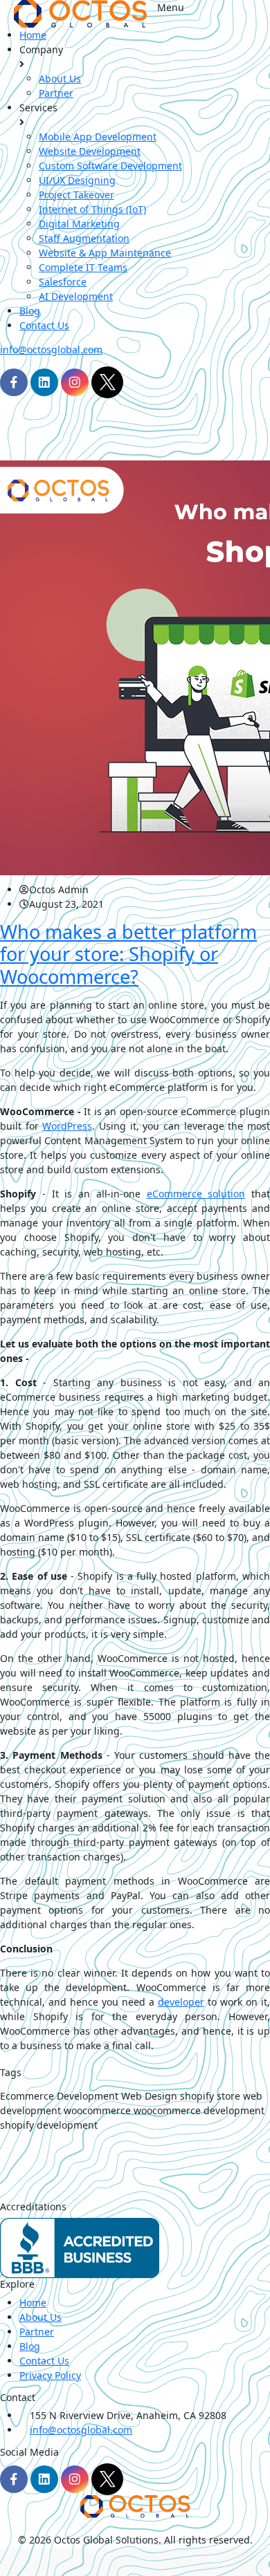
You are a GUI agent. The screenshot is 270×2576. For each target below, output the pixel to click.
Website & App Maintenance (105, 253)
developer (181, 2002)
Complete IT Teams (83, 267)
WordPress (67, 1126)
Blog (30, 311)
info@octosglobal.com (51, 349)
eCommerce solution (196, 1194)
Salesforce (63, 282)
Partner (56, 93)
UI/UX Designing (77, 180)
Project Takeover (76, 195)
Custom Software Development (110, 166)
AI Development (76, 296)
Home (33, 35)
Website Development (90, 151)
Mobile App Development (98, 137)
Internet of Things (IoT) (92, 209)
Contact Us (44, 325)
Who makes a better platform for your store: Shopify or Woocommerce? (128, 954)
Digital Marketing (79, 224)
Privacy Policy (50, 2375)
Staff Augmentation (84, 238)
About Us (60, 78)
